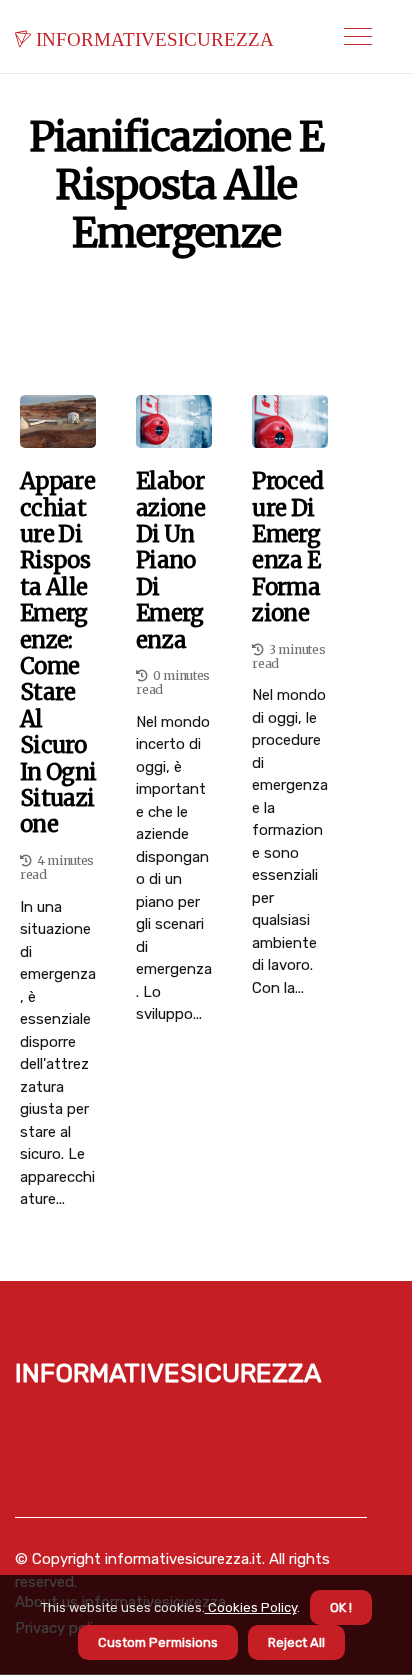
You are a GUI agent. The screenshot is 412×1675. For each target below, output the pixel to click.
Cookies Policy (251, 1607)
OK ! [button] (341, 1607)
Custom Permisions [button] (158, 1642)
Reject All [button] (296, 1642)
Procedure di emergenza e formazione (287, 547)
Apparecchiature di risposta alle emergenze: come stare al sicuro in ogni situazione (58, 652)
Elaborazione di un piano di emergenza (170, 560)
